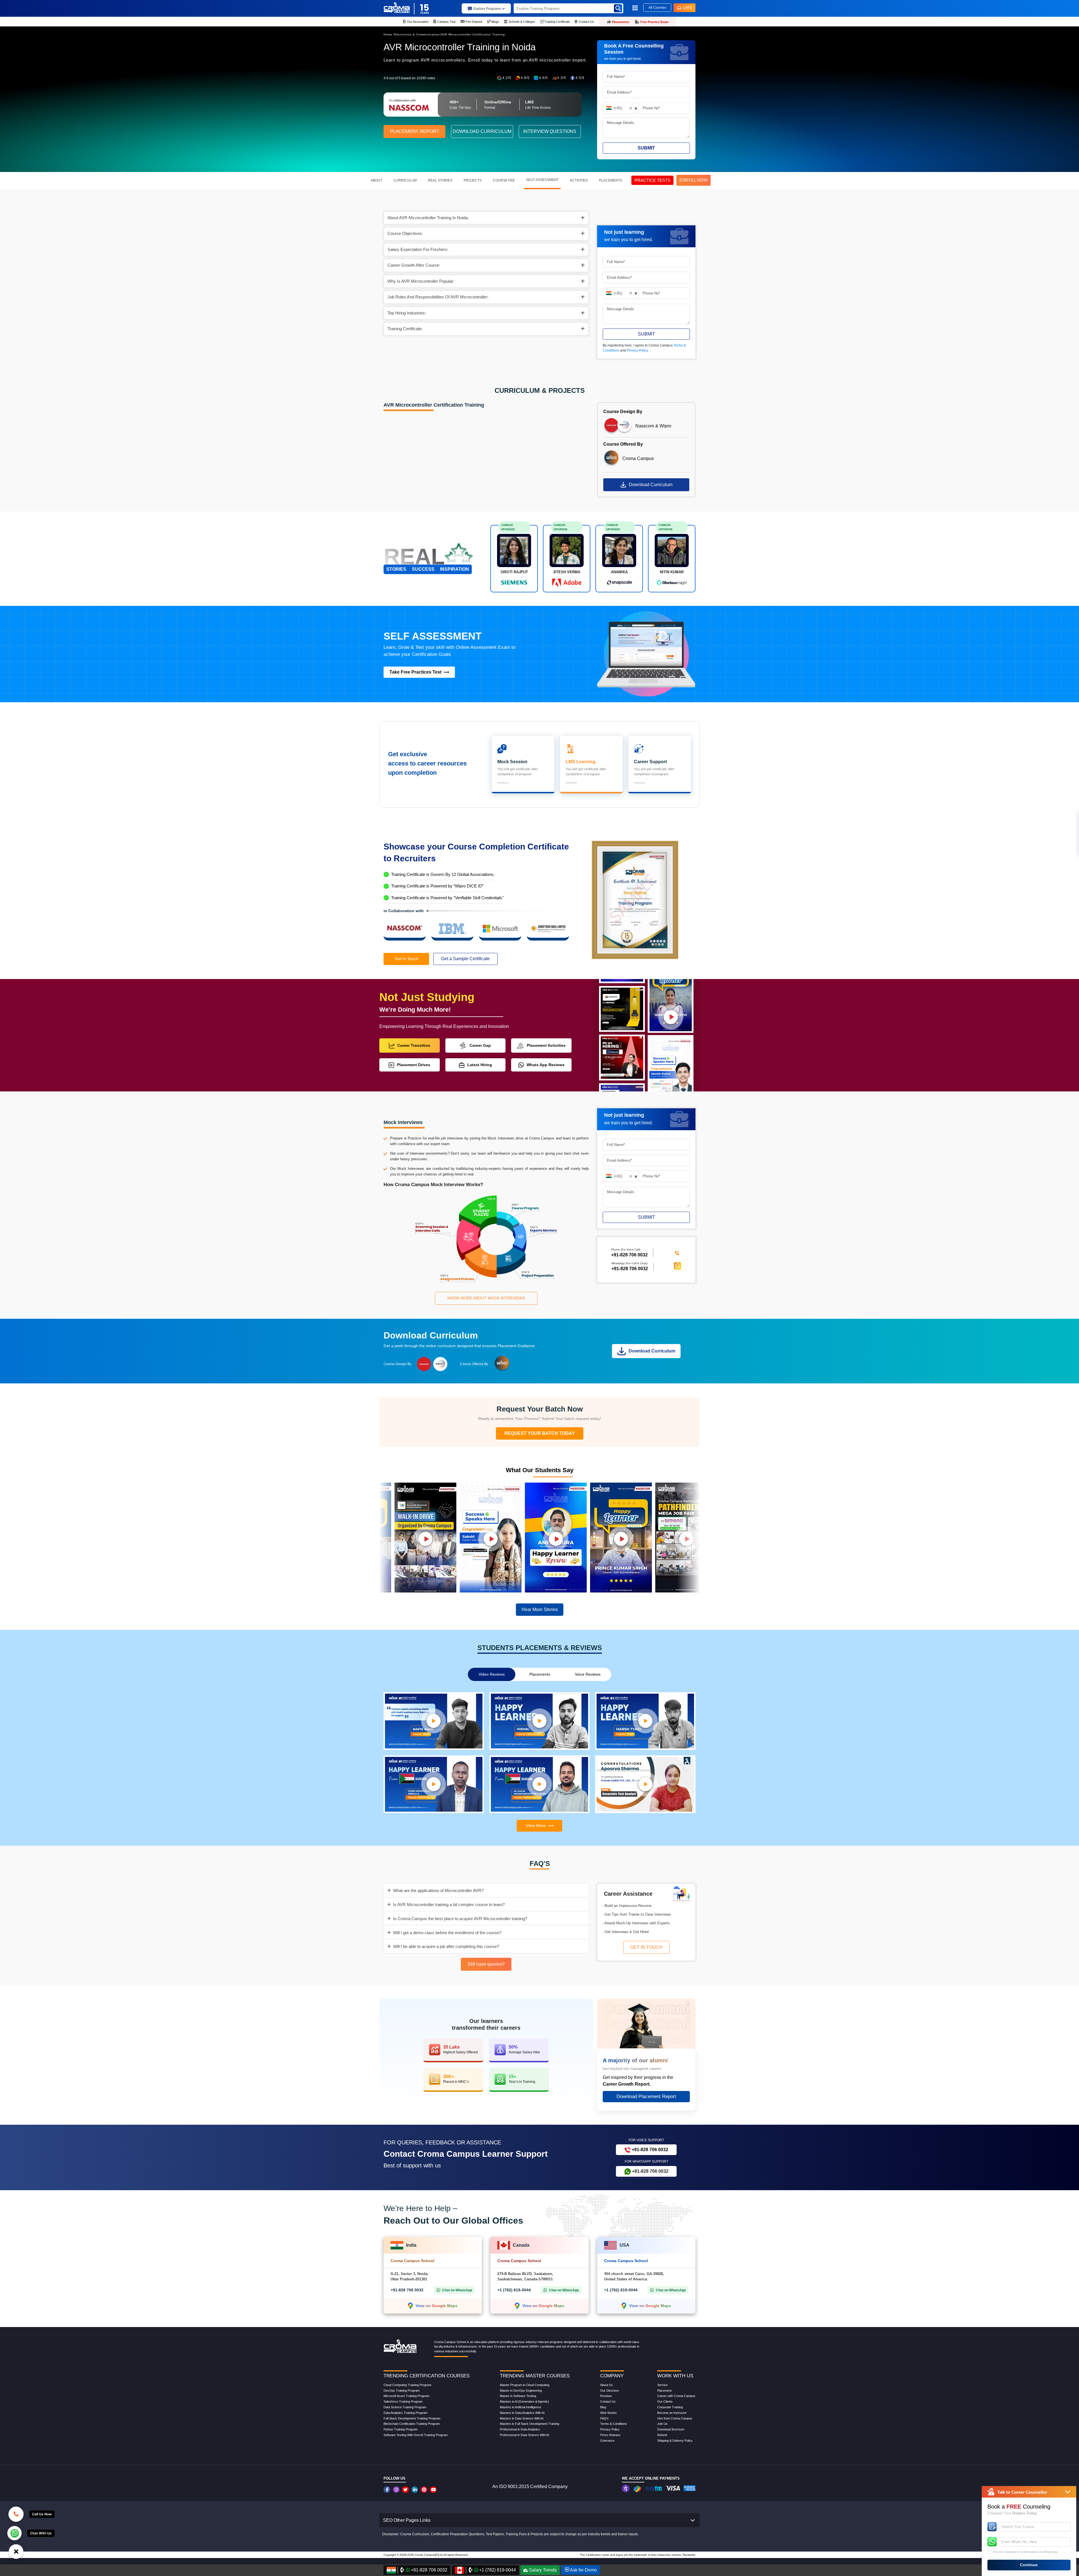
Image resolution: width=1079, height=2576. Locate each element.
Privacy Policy (638, 350)
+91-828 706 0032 (630, 1268)
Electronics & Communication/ (418, 34)
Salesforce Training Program (403, 2401)
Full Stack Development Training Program (412, 2418)
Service (662, 2385)
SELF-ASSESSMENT (542, 180)
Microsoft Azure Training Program (406, 2396)
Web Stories (608, 2413)
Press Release (610, 2435)
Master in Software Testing (518, 2396)
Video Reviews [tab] (492, 1674)
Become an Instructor (672, 2413)
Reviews (606, 2396)
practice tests (652, 180)
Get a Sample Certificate (465, 959)
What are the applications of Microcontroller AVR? (438, 1890)
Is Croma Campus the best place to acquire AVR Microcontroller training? (460, 1919)
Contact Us (608, 2401)
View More (536, 1826)
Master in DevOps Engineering (521, 2391)
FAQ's (604, 2418)
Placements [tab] (540, 1674)
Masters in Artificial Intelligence (521, 2407)
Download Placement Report (646, 2096)
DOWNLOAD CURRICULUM (482, 131)
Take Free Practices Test (415, 672)
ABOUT (376, 180)
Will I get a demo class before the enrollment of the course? (447, 1933)
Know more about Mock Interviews (486, 1298)
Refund (662, 2435)
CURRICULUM (405, 180)
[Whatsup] (14, 2533)
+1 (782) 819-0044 (514, 2290)
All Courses (657, 8)
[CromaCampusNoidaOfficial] (388, 2490)
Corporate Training (670, 2407)
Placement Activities (546, 1045)
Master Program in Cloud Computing (525, 2385)
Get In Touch (406, 959)
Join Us (662, 2424)
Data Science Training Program (405, 2407)
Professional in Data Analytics (520, 2429)
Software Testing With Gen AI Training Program (416, 2435)
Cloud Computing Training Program (407, 2385)
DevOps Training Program (402, 2391)
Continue (1029, 2565)
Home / (389, 34)
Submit (646, 148)
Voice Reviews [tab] (588, 1674)
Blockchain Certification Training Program (412, 2424)
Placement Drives (414, 1065)
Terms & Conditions (614, 2424)
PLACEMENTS (611, 180)
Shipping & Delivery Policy (675, 2441)
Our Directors (610, 2391)
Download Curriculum (651, 485)
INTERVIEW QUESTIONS (550, 131)
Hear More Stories (540, 1609)
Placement (664, 2391)
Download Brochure (671, 2429)
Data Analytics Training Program (405, 2413)
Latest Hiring (480, 1065)
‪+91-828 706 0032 (629, 1255)
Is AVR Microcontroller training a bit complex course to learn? (449, 1905)
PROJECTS (473, 180)
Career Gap (480, 1045)
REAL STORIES (440, 180)
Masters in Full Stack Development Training (530, 2424)
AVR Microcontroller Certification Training (473, 34)
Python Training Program (401, 2429)
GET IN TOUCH (646, 1947)
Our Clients (665, 2401)
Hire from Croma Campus (675, 2418)
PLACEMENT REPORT (415, 131)
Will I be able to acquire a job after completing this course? (446, 1946)
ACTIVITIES (579, 180)
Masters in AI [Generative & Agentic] (524, 2401)
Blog (603, 2407)
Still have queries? (486, 1964)
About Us (607, 2385)
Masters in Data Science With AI (522, 2418)
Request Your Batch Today (540, 1433)
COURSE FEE (504, 180)
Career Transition (414, 1045)
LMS (687, 7)
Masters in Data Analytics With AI (522, 2413)
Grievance (607, 2441)
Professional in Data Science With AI (524, 2435)
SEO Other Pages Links (407, 2520)
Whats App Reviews (546, 1065)
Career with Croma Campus (676, 2396)
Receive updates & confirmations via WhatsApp (1025, 2552)
